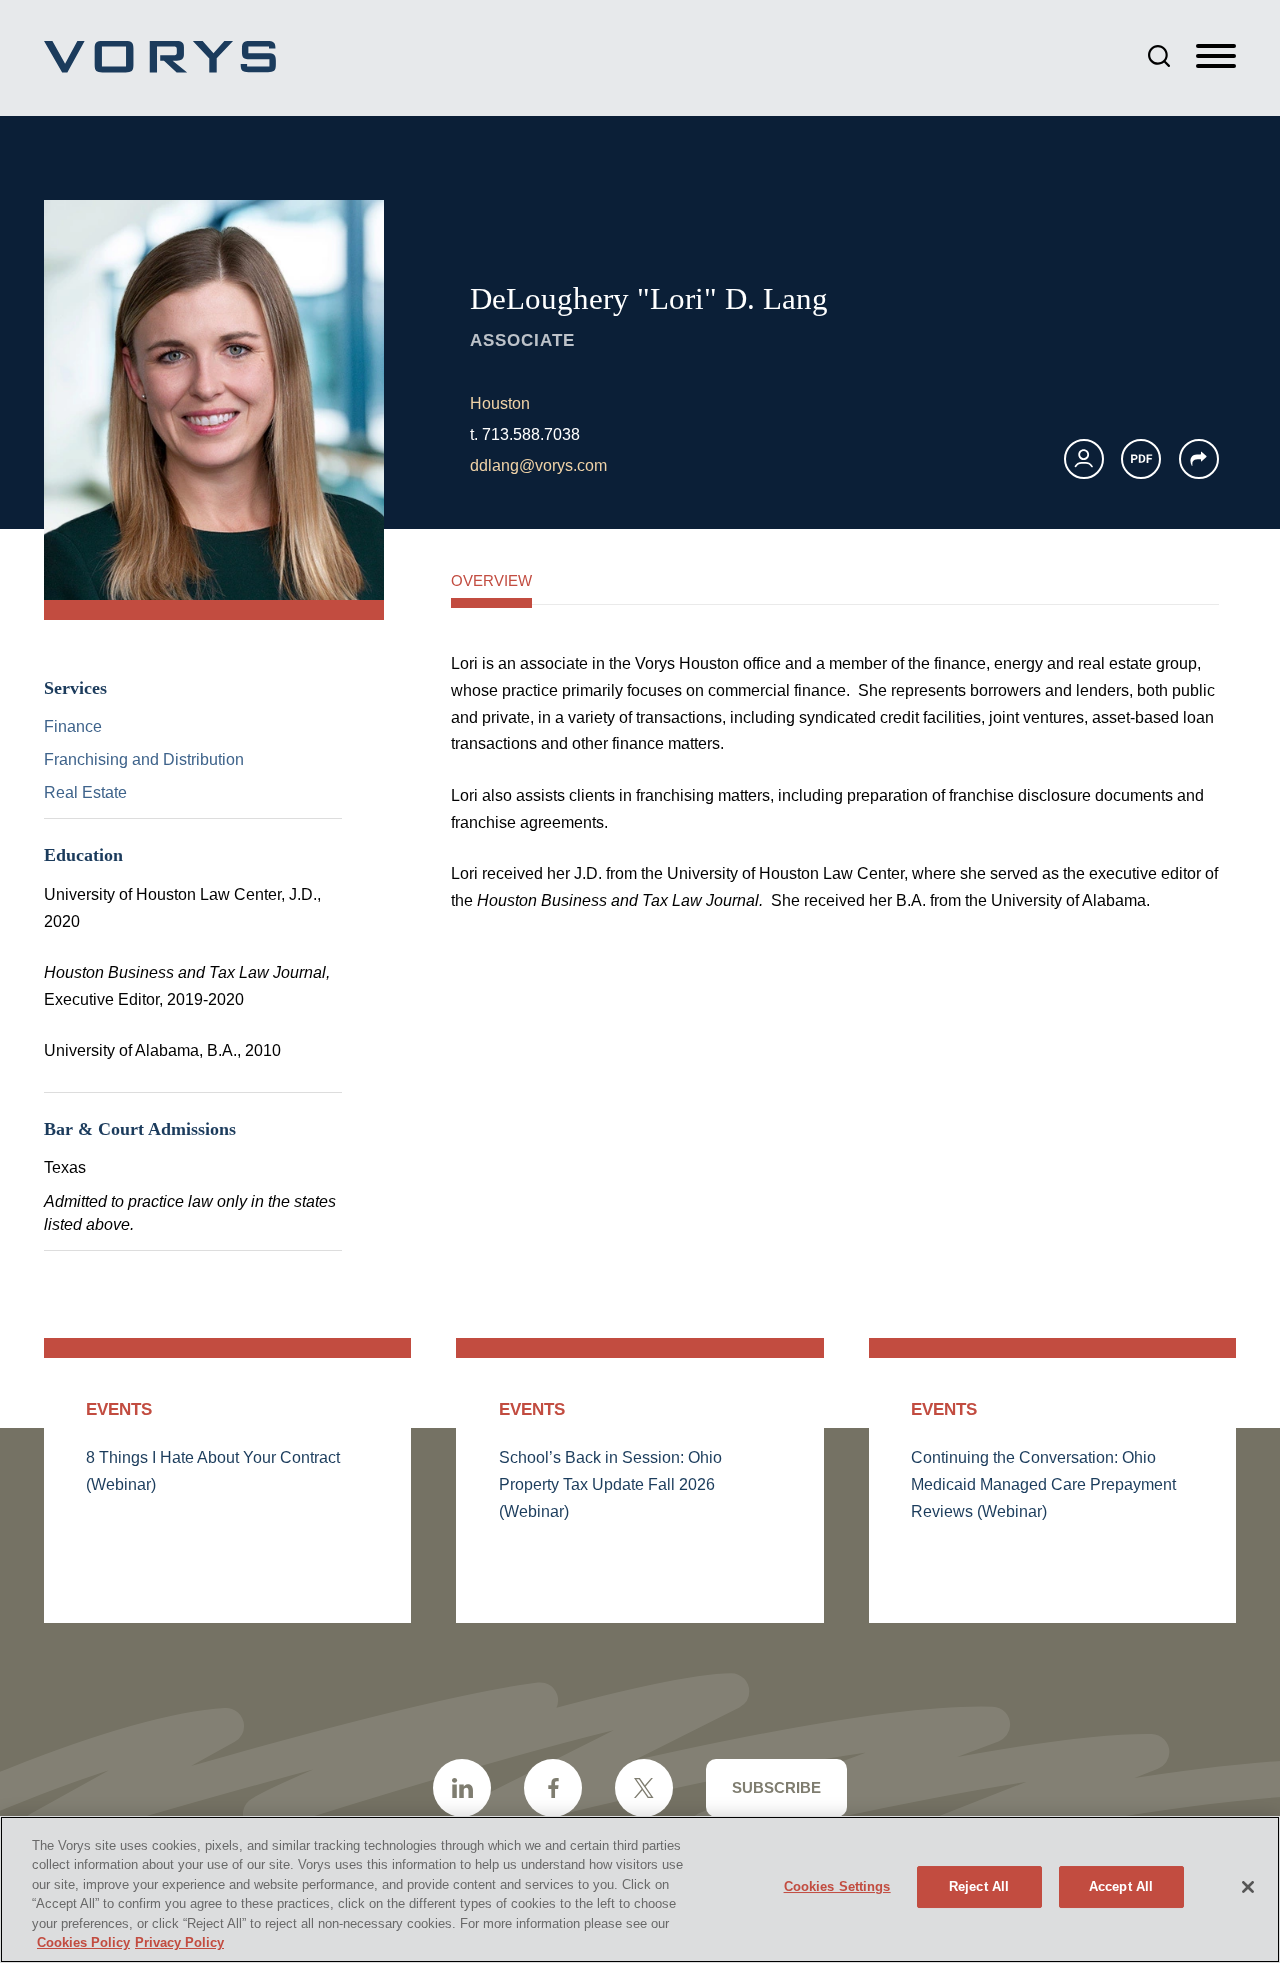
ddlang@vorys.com (538, 465)
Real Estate (85, 792)
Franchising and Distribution (144, 759)
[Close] (1248, 1887)
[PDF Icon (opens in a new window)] (1141, 459)
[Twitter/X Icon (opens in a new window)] (644, 1788)
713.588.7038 (531, 434)
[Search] (1159, 56)
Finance (73, 726)
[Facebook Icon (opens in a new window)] (553, 1788)
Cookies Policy (83, 1942)
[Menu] (1216, 57)
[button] (1199, 459)
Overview (491, 581)
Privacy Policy (179, 1942)
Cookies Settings (837, 1886)
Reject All (979, 1886)
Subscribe (776, 1787)
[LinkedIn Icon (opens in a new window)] (462, 1788)
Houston (500, 403)
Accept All (1121, 1886)
